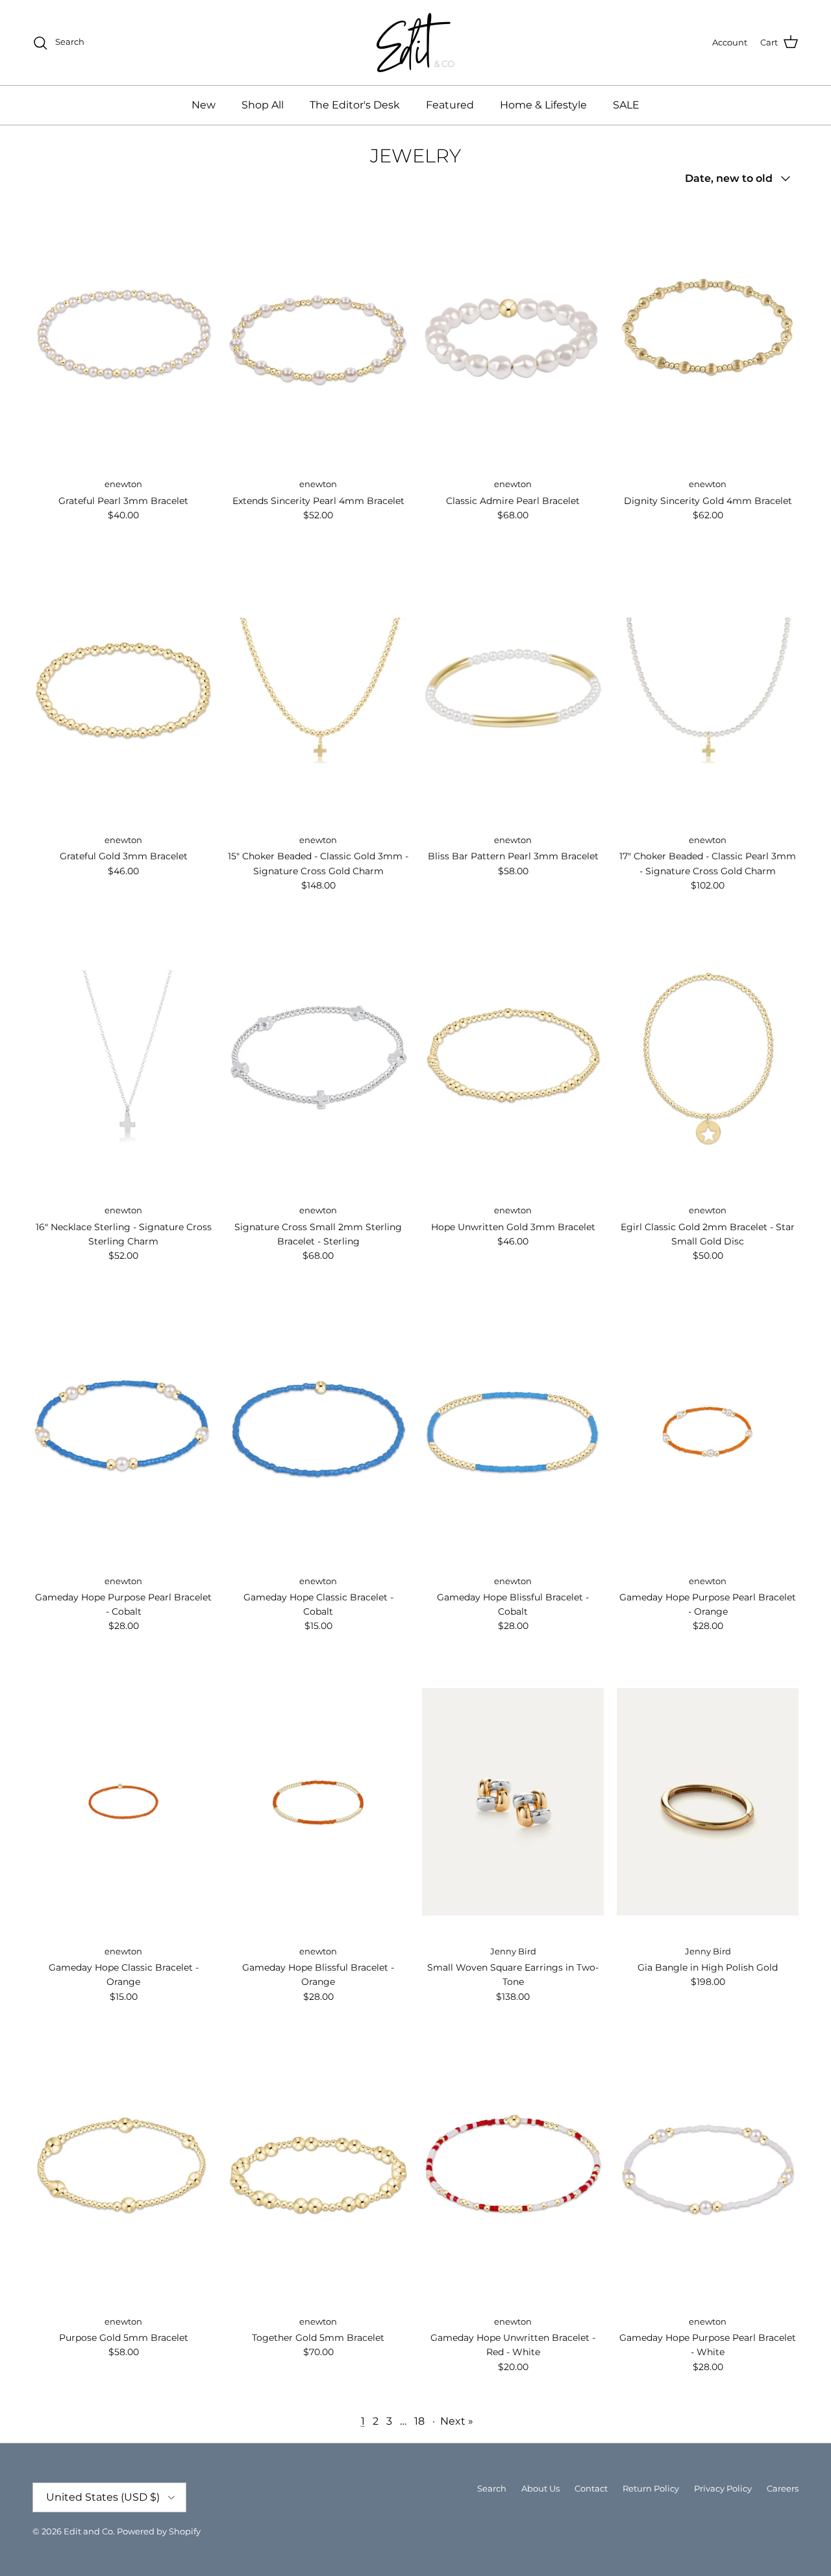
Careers (783, 2488)
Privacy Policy (723, 2488)
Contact (591, 2488)
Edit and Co (88, 2531)
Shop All (263, 105)
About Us (540, 2488)
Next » (457, 2421)
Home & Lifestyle (543, 105)
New (204, 105)
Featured (450, 105)
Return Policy (651, 2488)
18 (419, 2421)
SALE (626, 105)
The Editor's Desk (355, 105)
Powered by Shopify (159, 2531)
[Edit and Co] (415, 43)
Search (492, 2488)
